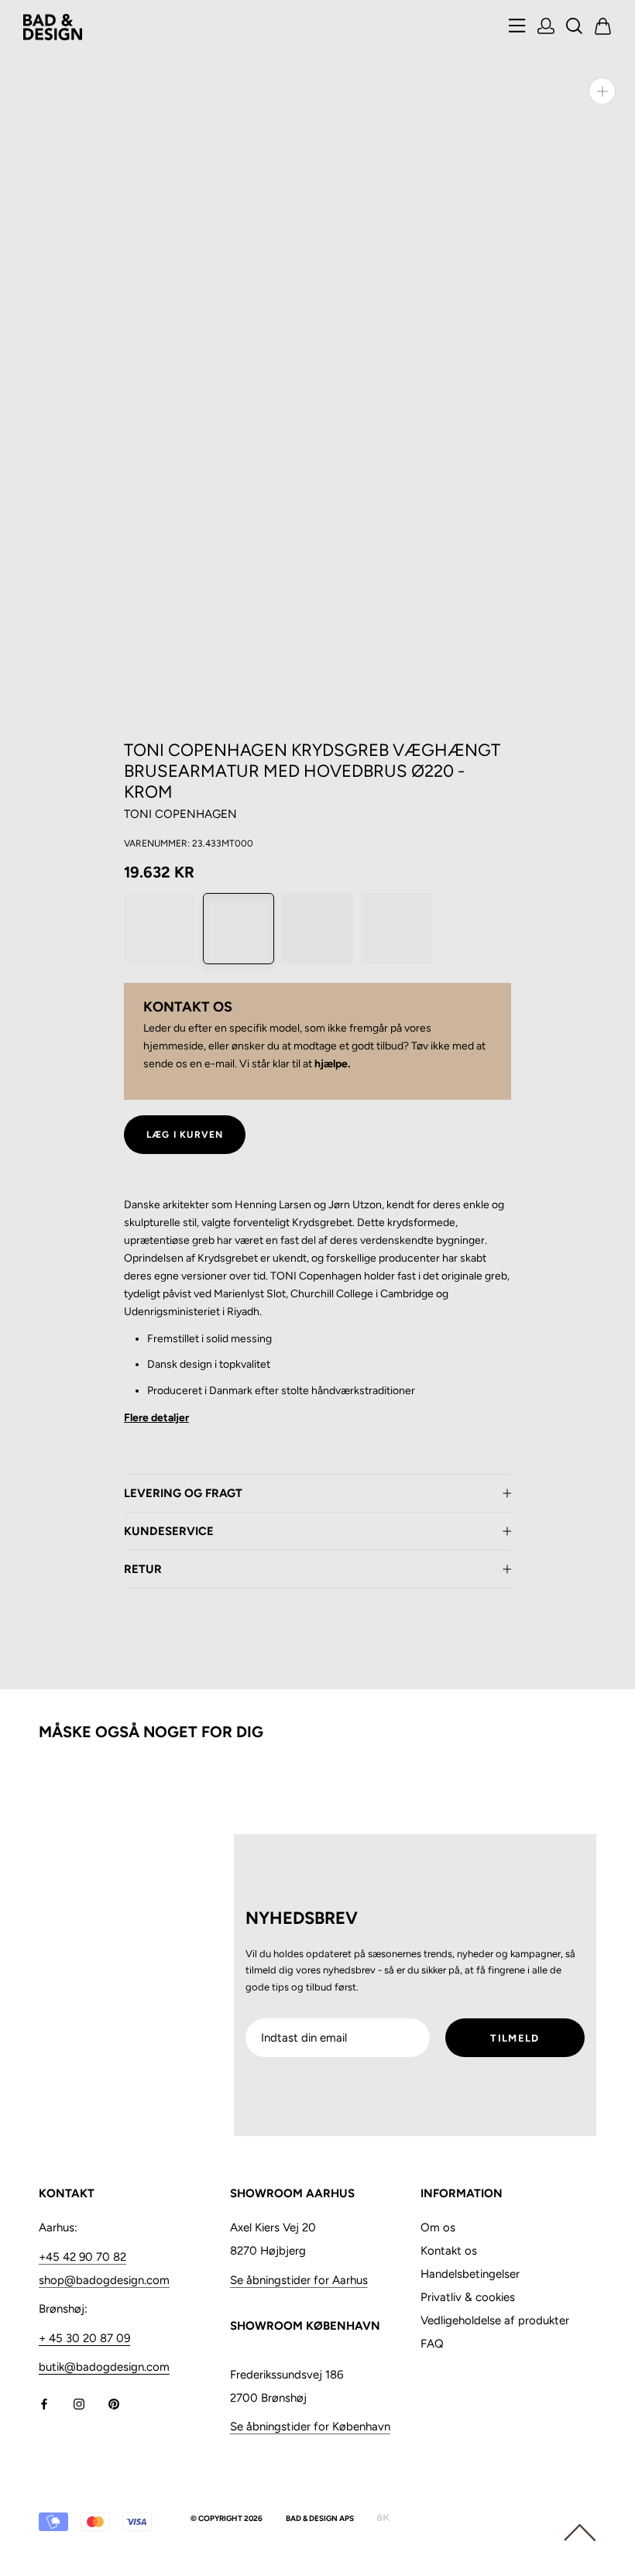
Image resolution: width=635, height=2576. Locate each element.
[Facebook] (44, 2403)
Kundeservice (169, 1531)
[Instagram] (79, 2403)
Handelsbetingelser (470, 2274)
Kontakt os (449, 2251)
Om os (438, 2227)
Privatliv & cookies (468, 2297)
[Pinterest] (114, 2403)
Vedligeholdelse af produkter (495, 2320)
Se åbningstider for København (310, 2427)
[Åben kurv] (603, 27)
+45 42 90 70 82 (82, 2257)
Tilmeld (515, 2038)
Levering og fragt (183, 1493)
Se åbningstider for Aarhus (299, 2280)
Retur (143, 1569)
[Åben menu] (517, 27)
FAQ (432, 2344)
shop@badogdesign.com (104, 2280)
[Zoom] (602, 91)
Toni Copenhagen (180, 814)
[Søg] (575, 27)
